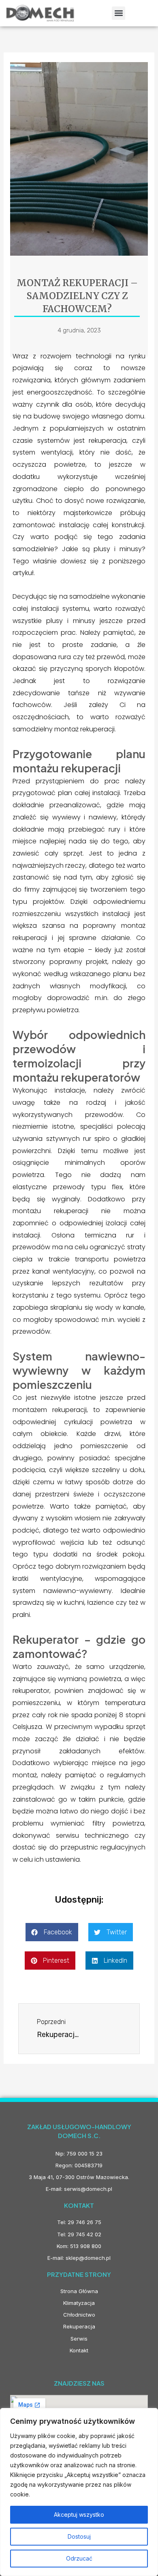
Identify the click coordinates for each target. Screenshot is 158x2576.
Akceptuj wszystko (79, 2515)
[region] (79, 2492)
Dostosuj (79, 2536)
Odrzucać (79, 2558)
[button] (118, 13)
